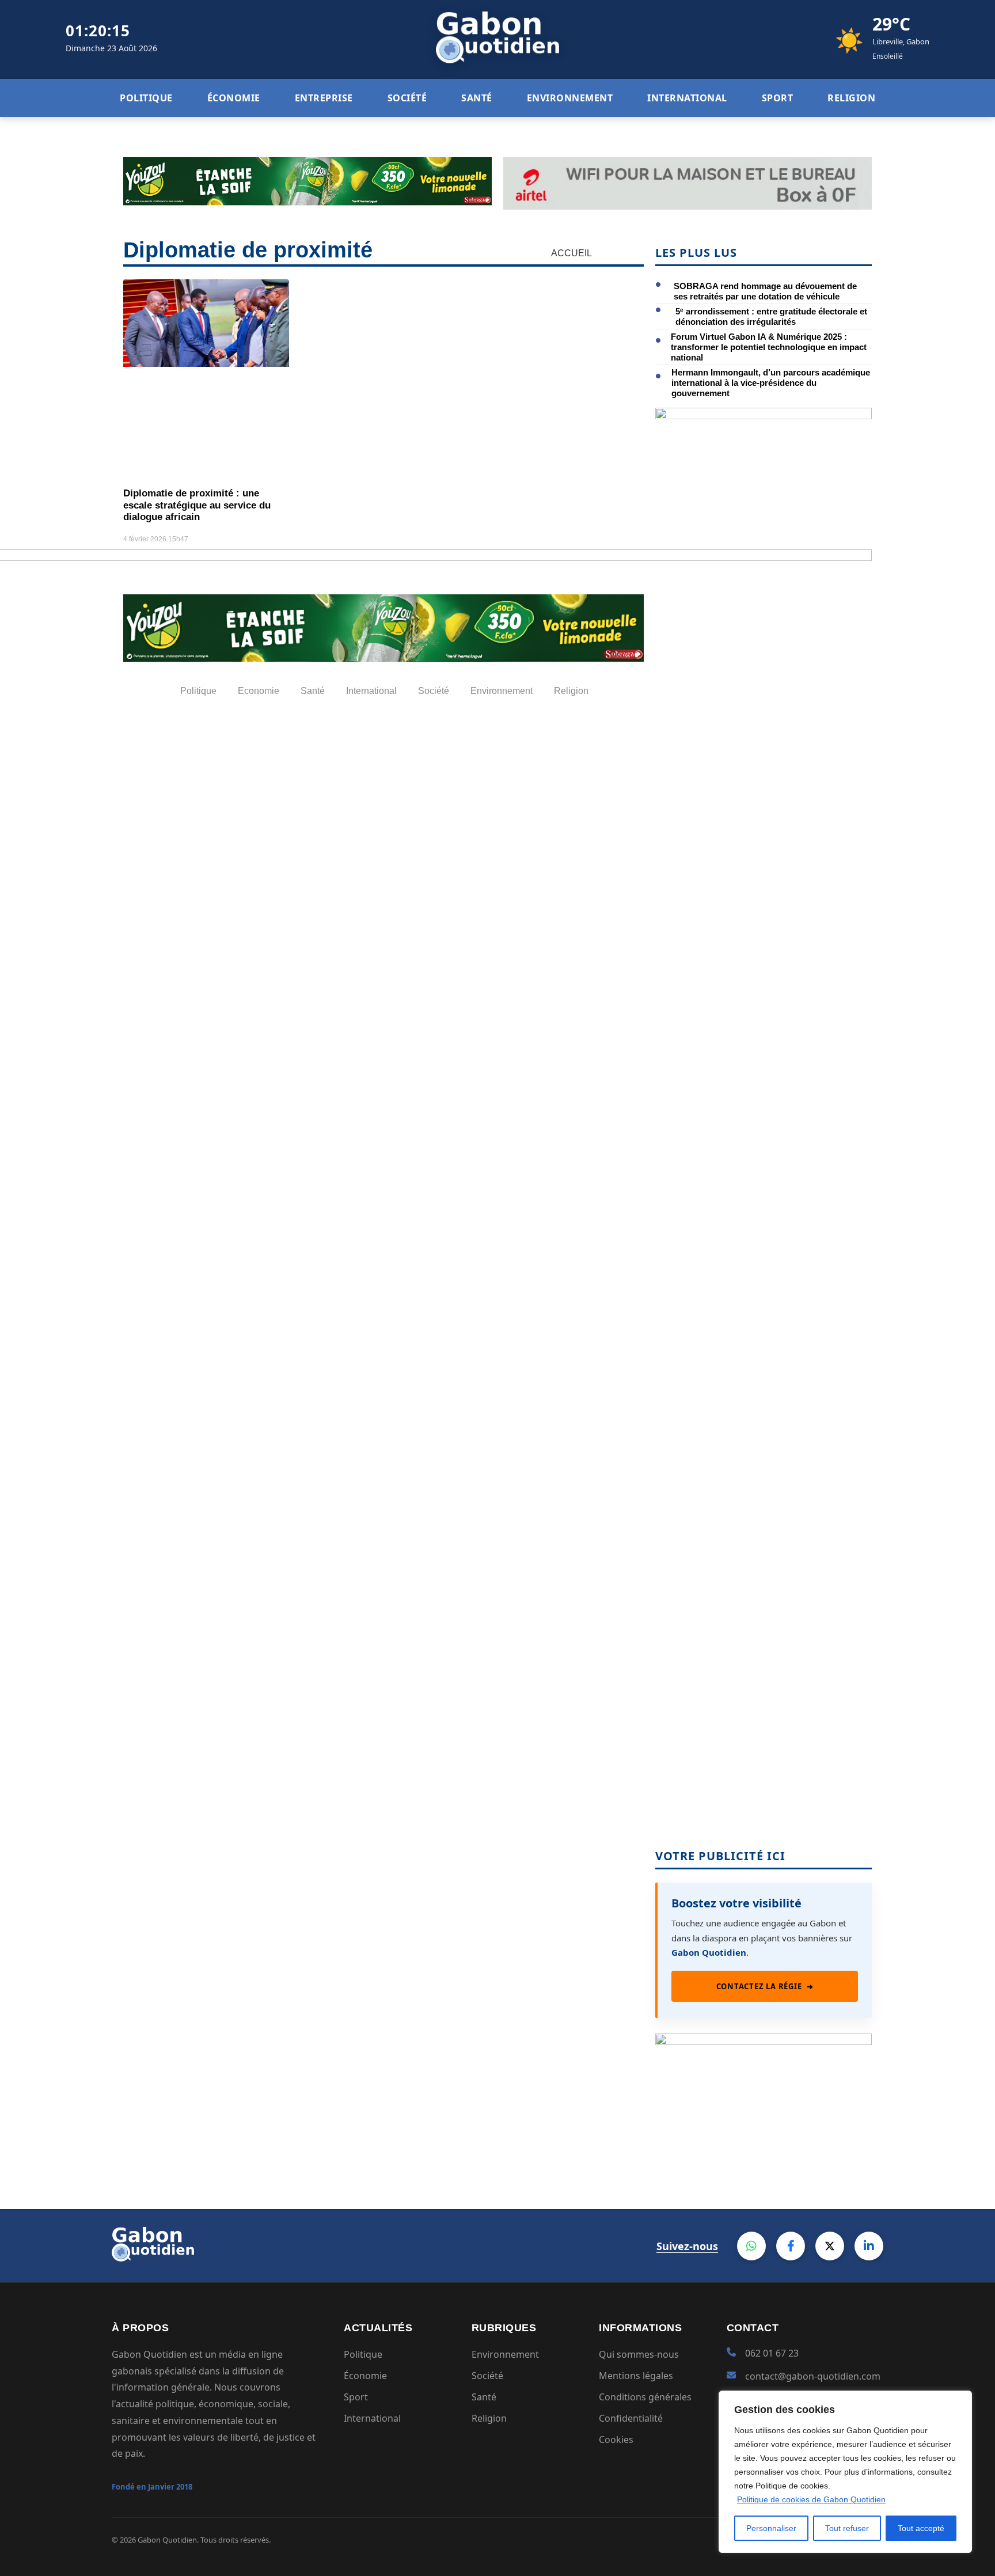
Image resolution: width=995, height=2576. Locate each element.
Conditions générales (645, 2397)
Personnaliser (771, 2528)
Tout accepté (921, 2528)
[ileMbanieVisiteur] (764, 2041)
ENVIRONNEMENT (570, 98)
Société (487, 2376)
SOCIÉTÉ (407, 98)
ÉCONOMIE (234, 98)
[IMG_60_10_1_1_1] (764, 416)
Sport (356, 2397)
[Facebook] (791, 2246)
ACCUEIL (571, 253)
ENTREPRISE (324, 98)
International (372, 2418)
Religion (489, 2418)
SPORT (778, 98)
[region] (845, 2472)
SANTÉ (477, 98)
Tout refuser (847, 2528)
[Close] (960, 2400)
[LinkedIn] (869, 2246)
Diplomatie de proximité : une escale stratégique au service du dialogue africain (197, 505)
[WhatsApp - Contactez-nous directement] (751, 2246)
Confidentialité (631, 2418)
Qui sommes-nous (639, 2354)
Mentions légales (636, 2376)
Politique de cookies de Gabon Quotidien (811, 2499)
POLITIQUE (146, 98)
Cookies (616, 2440)
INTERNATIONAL (687, 98)
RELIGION (851, 98)
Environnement (505, 2354)
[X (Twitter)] (830, 2246)
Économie (365, 2376)
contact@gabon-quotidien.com (813, 2376)
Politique (363, 2354)
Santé (484, 2397)
